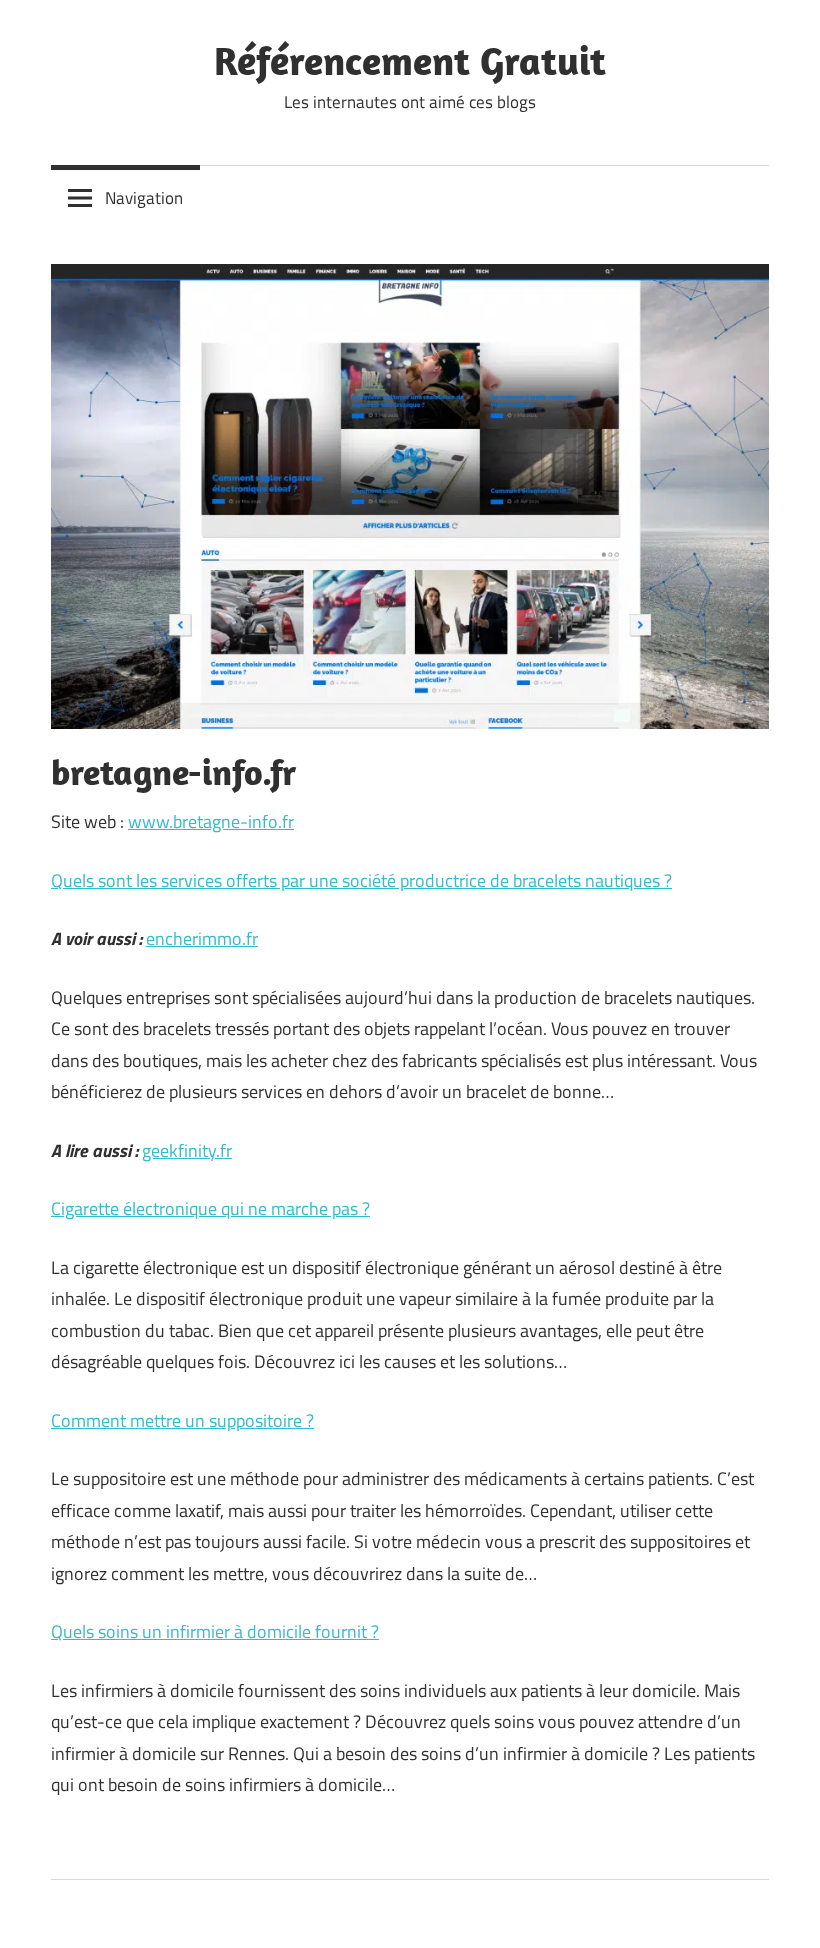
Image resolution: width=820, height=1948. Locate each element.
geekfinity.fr (187, 1150)
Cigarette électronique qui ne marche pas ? (210, 1208)
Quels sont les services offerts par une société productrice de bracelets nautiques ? (361, 880)
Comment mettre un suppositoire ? (182, 1420)
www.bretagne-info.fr (211, 821)
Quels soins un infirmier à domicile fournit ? (215, 1631)
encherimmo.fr (202, 938)
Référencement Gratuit (410, 60)
